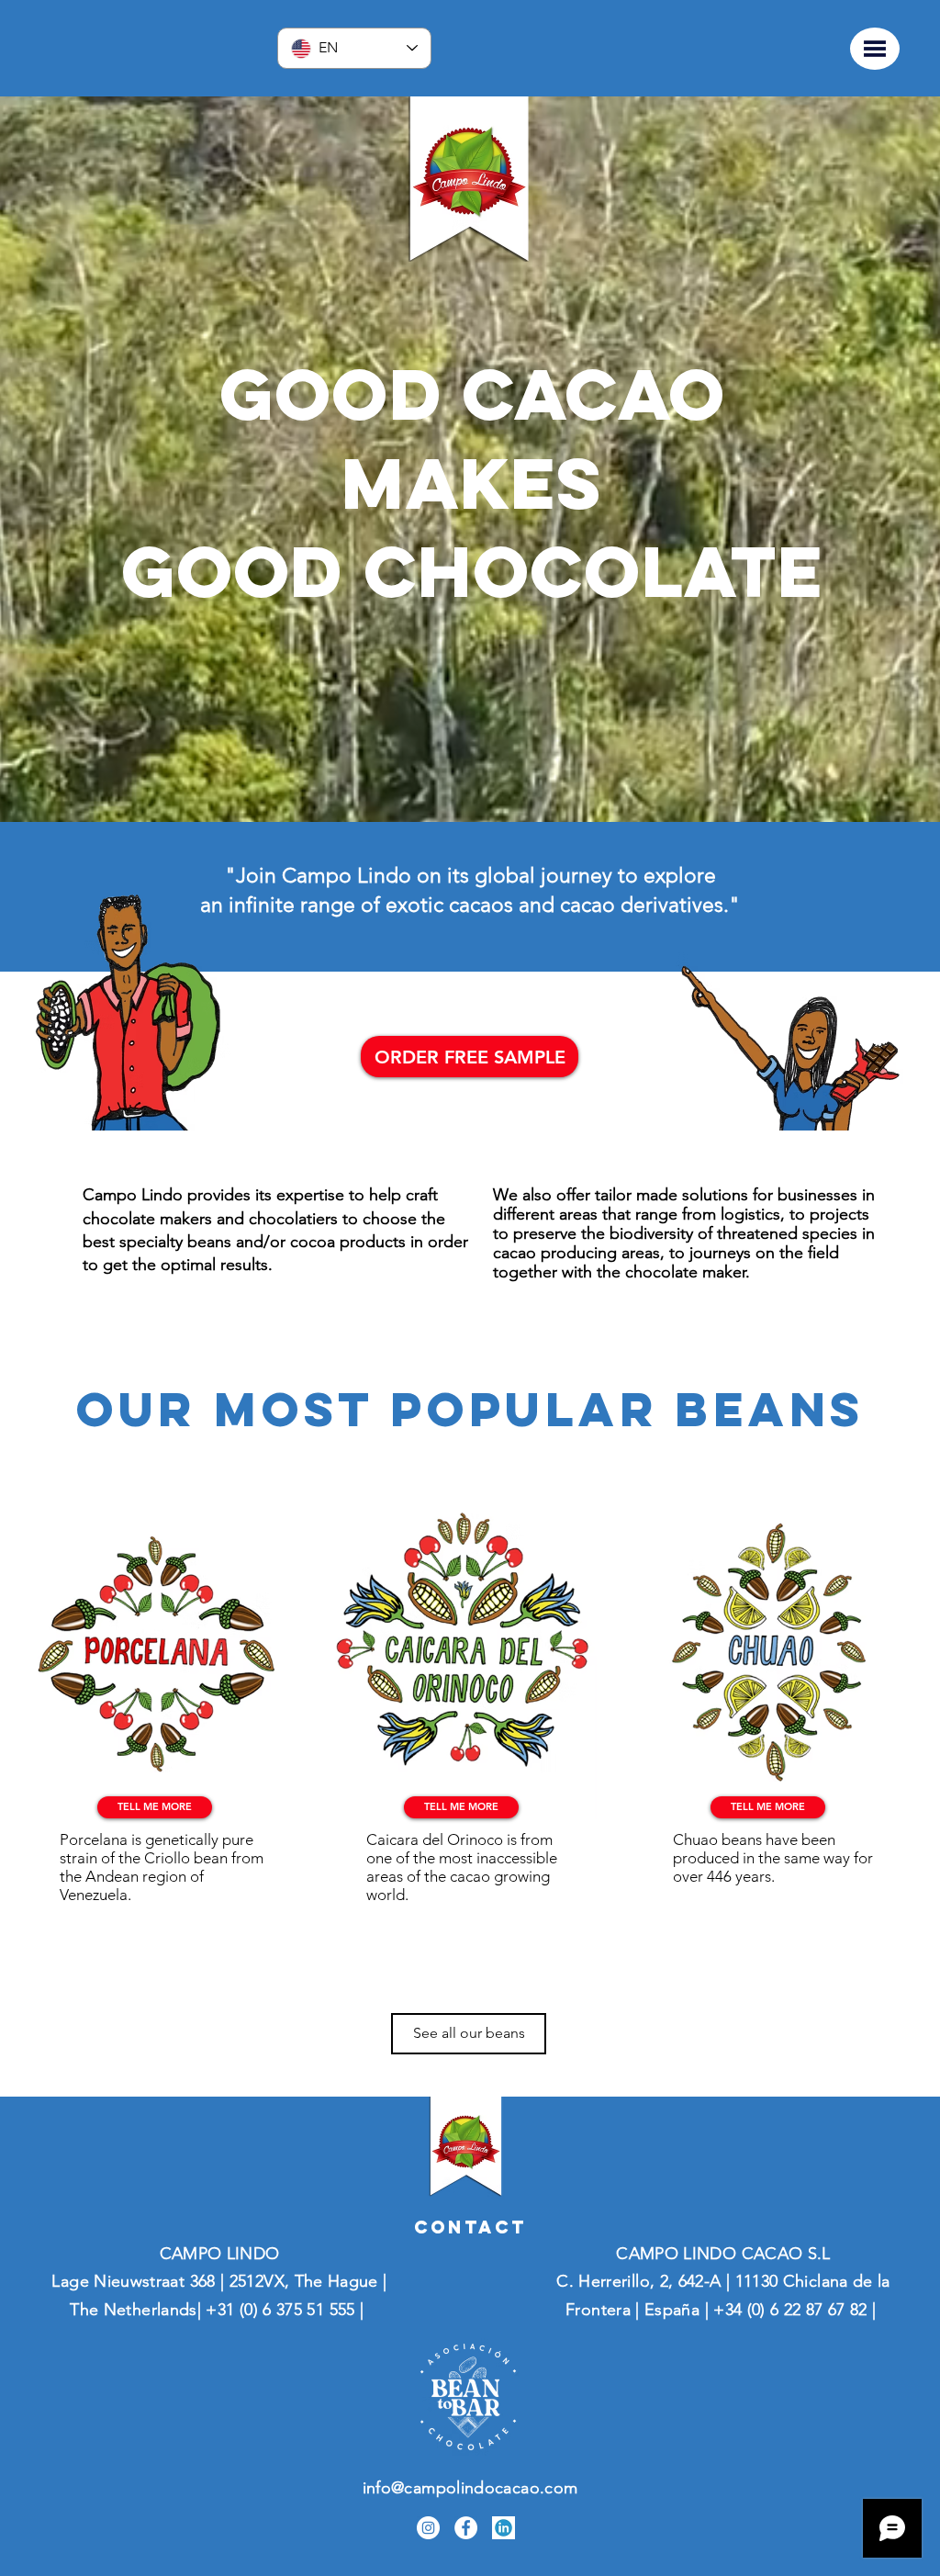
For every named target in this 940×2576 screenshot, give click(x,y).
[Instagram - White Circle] (428, 2528)
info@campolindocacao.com (470, 2488)
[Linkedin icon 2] (504, 2528)
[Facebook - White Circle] (466, 2528)
